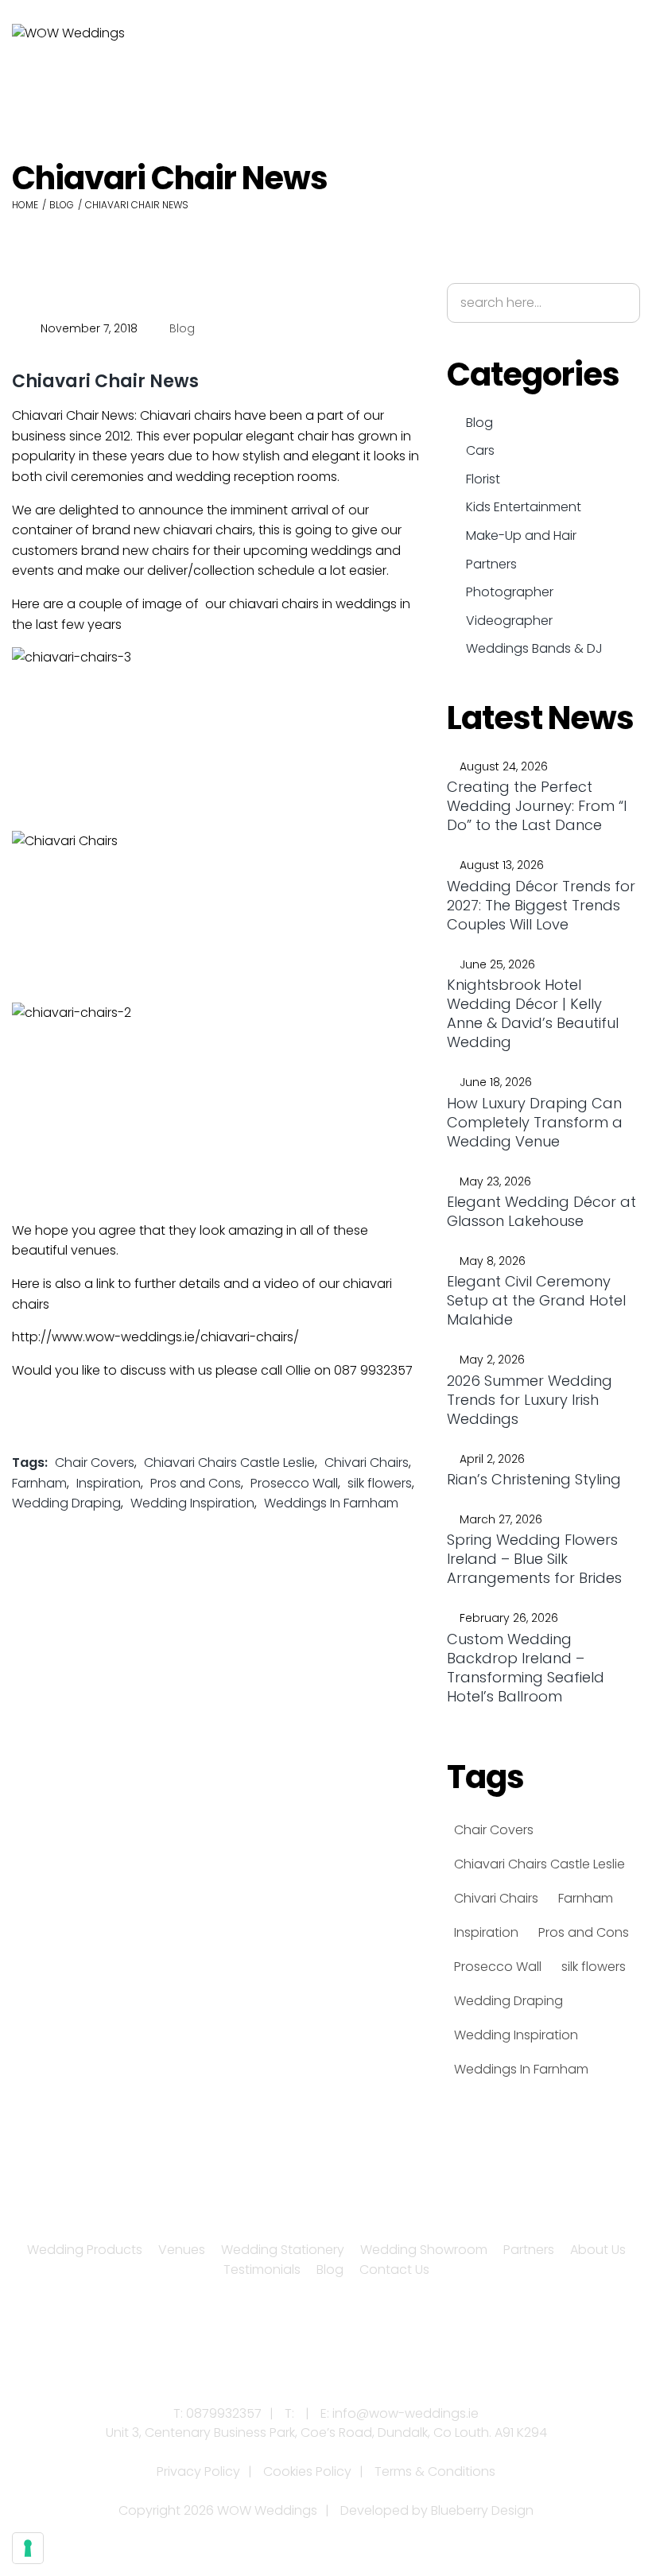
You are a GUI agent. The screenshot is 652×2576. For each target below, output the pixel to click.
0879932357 (224, 2413)
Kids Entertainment (524, 507)
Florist (483, 479)
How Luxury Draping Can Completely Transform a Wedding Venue (535, 1122)
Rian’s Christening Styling (534, 1479)
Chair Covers (95, 1463)
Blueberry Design (482, 2510)
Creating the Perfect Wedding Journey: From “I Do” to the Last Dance (537, 806)
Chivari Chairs (367, 1463)
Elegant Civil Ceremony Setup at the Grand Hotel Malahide (536, 1300)
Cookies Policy (307, 2471)
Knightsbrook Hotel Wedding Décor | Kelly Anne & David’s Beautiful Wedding (533, 1013)
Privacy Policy (198, 2471)
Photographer (510, 592)
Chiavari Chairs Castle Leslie (229, 1463)
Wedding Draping (66, 1503)
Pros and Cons (196, 1483)
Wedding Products (85, 2250)
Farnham (39, 1483)
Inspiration (109, 1483)
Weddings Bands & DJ (534, 648)
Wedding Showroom (424, 2250)
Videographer (509, 621)
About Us (598, 2250)
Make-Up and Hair (521, 535)
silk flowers (380, 1483)
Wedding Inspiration (192, 1503)
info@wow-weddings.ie (406, 2413)
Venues (182, 2250)
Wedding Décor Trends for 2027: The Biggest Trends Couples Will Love (541, 905)
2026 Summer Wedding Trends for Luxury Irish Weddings (530, 1400)
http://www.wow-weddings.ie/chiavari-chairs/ (155, 1337)
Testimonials (262, 2270)
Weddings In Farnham (331, 1503)
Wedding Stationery (283, 2250)
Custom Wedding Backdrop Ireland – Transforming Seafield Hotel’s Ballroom (526, 1668)
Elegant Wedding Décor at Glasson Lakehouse (541, 1211)
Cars (480, 450)
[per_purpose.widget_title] (28, 2548)
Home (25, 205)
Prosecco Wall (294, 1483)
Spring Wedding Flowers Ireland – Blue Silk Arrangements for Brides (534, 1559)
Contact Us (394, 2270)
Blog (62, 205)
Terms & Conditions (435, 2471)
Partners (491, 564)
